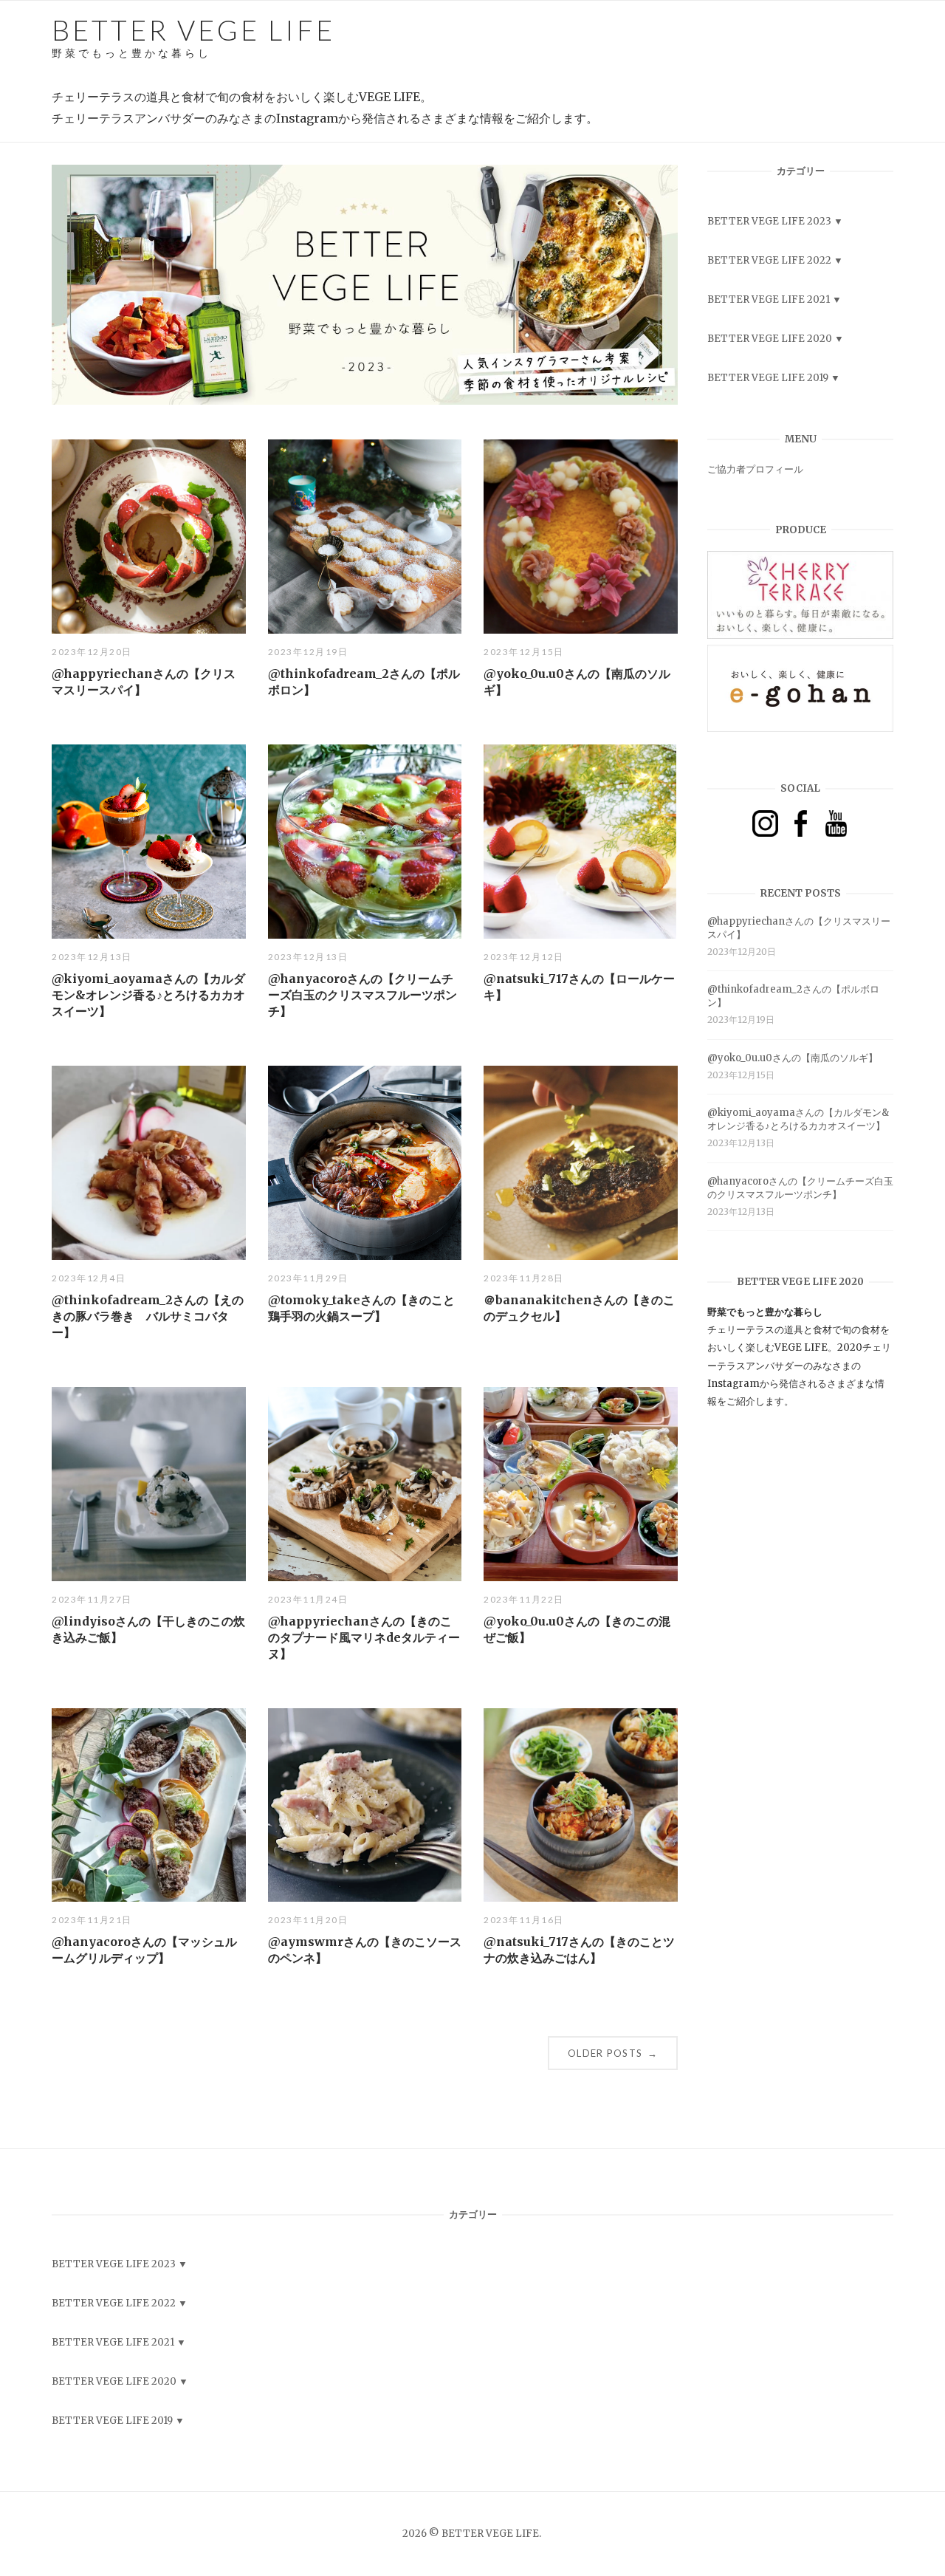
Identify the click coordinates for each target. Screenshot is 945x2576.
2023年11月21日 (92, 1920)
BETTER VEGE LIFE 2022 (769, 260)
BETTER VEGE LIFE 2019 (768, 378)
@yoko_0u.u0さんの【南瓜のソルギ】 (793, 1058)
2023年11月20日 (308, 1920)
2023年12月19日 (308, 652)
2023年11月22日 (524, 1599)
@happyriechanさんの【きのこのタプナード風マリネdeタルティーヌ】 (364, 1637)
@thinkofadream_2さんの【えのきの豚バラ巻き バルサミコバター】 (148, 1316)
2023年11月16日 (524, 1920)
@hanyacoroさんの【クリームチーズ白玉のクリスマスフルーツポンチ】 (362, 995)
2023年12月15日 (524, 652)
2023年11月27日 (92, 1599)
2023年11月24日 (308, 1599)
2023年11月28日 (524, 1278)
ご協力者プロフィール (755, 469)
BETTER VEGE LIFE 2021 (769, 299)
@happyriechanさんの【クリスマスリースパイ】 (799, 928)
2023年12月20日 (92, 652)
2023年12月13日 (92, 957)
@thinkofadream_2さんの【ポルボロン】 (793, 996)
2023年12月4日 (89, 1278)
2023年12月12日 (524, 957)
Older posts (613, 2053)
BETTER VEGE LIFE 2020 (770, 339)
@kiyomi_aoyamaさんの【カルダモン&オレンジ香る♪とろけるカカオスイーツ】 (148, 995)
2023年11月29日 (308, 1278)
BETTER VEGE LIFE (193, 36)
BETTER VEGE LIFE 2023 (769, 221)
